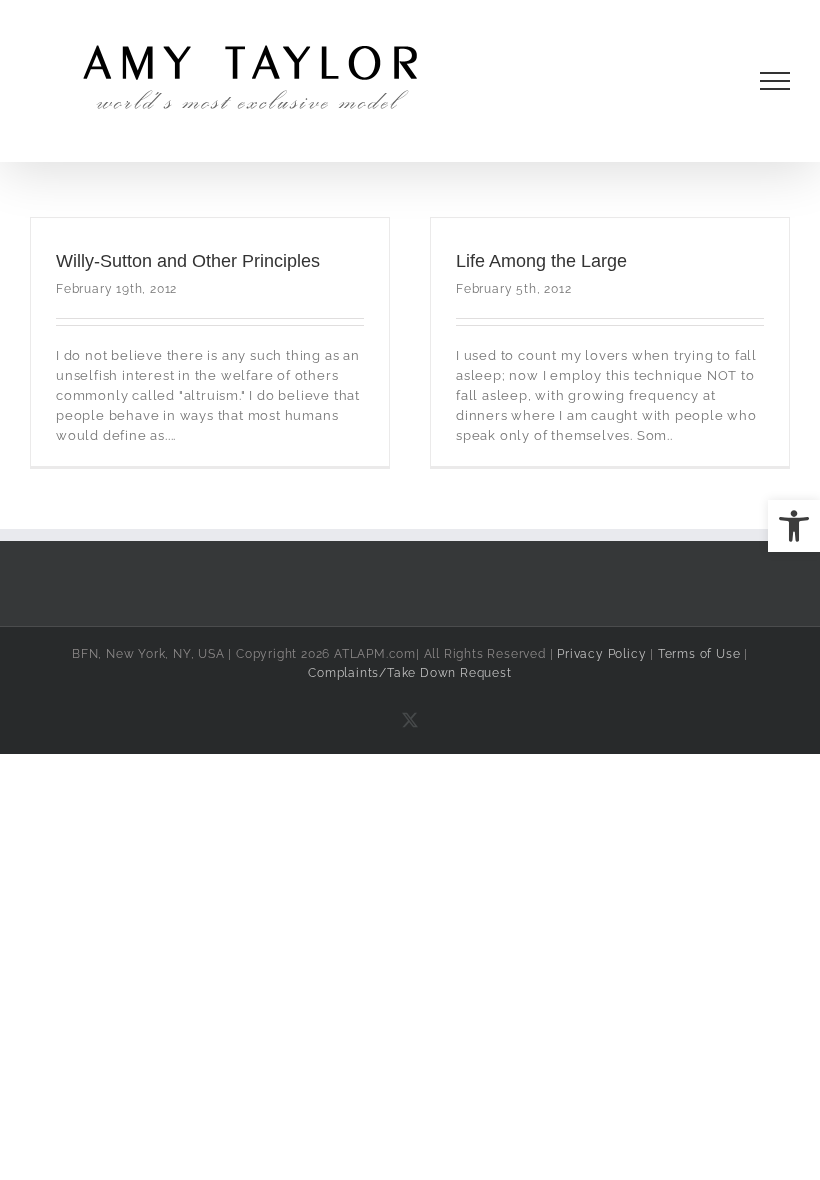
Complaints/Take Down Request (409, 673)
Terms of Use (699, 654)
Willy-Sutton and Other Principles (188, 261)
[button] (794, 526)
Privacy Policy (601, 654)
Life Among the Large (541, 261)
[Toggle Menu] (775, 81)
